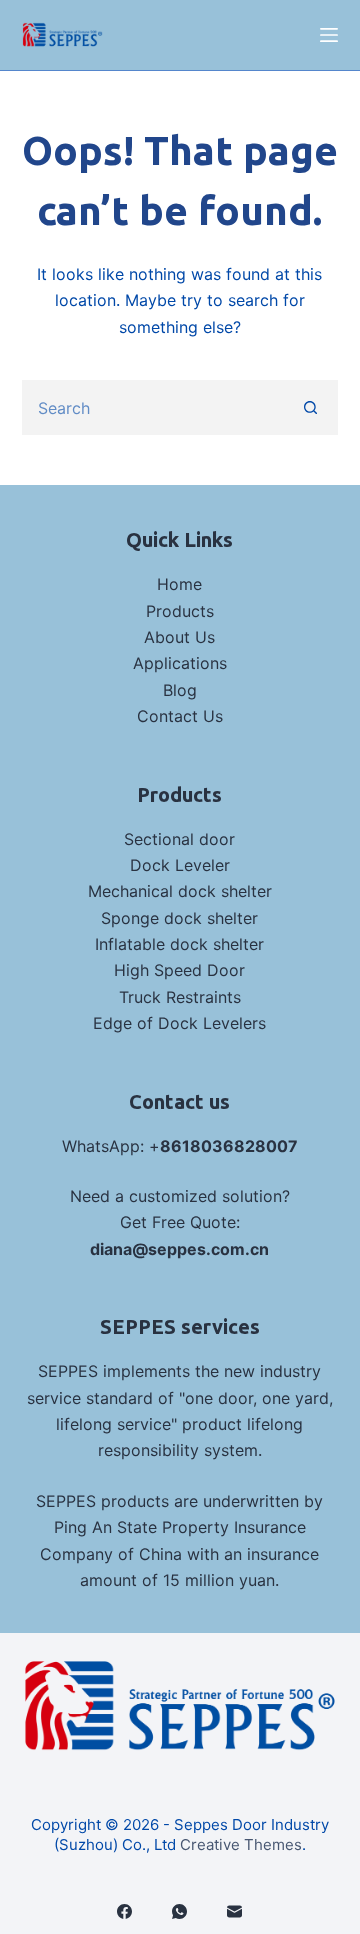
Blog (180, 690)
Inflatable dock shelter (179, 944)
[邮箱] (234, 1911)
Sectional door (179, 839)
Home (179, 584)
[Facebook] (124, 1911)
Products (180, 611)
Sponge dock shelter (179, 918)
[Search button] (310, 407)
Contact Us (180, 716)
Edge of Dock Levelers (179, 1023)
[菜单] (329, 35)
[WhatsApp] (179, 1911)
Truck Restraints (180, 997)
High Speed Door (179, 970)
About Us (179, 637)
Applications (180, 663)
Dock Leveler (180, 865)
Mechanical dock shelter (180, 891)
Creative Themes (241, 1844)
